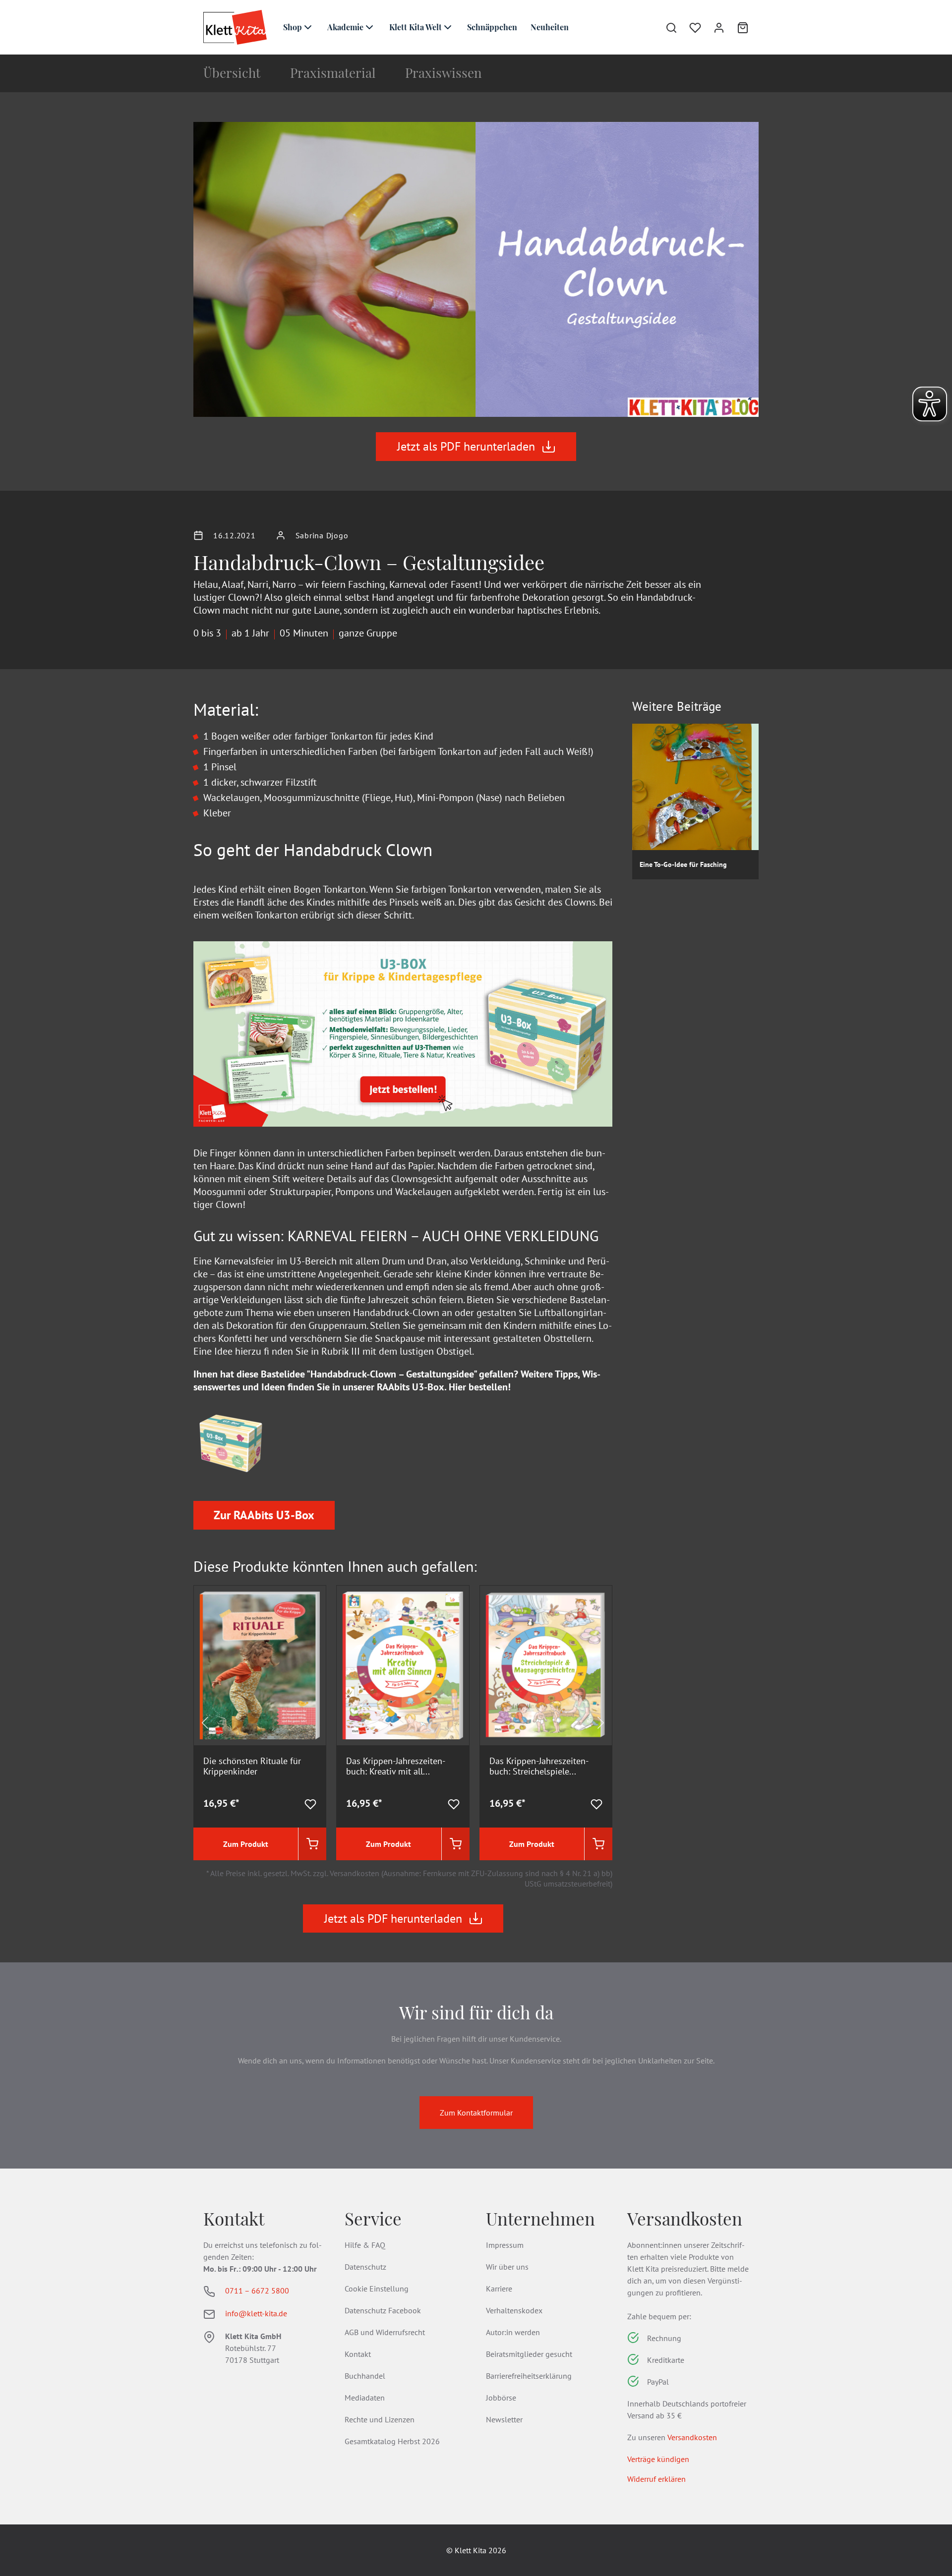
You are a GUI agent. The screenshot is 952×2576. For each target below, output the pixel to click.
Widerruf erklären (656, 2479)
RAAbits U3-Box (411, 1387)
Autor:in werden (513, 2332)
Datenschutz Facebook (383, 2310)
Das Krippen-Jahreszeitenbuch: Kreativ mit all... (396, 1766)
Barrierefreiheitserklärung (529, 2376)
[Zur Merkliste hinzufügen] (310, 1803)
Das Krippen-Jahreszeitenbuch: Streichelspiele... (539, 1766)
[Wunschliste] (689, 27)
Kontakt (358, 2354)
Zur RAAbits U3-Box (264, 1515)
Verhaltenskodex (514, 2310)
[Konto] (713, 27)
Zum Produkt (246, 1844)
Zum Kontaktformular (476, 2113)
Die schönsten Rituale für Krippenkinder (252, 1766)
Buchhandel (365, 2376)
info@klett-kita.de (256, 2313)
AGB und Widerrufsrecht (385, 2332)
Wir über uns (507, 2267)
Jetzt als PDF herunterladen (466, 446)
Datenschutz (365, 2267)
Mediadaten (365, 2398)
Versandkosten (692, 2437)
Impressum (505, 2245)
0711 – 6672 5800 (257, 2290)
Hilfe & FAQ (365, 2245)
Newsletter (504, 2419)
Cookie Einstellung (377, 2289)
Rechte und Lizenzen (380, 2419)
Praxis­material (333, 73)
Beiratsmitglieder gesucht (529, 2354)
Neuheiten (550, 27)
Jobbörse (501, 2398)
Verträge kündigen (658, 2459)
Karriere (499, 2289)
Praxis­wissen (444, 73)
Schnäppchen (492, 27)
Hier (457, 1387)
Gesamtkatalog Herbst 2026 (392, 2441)
